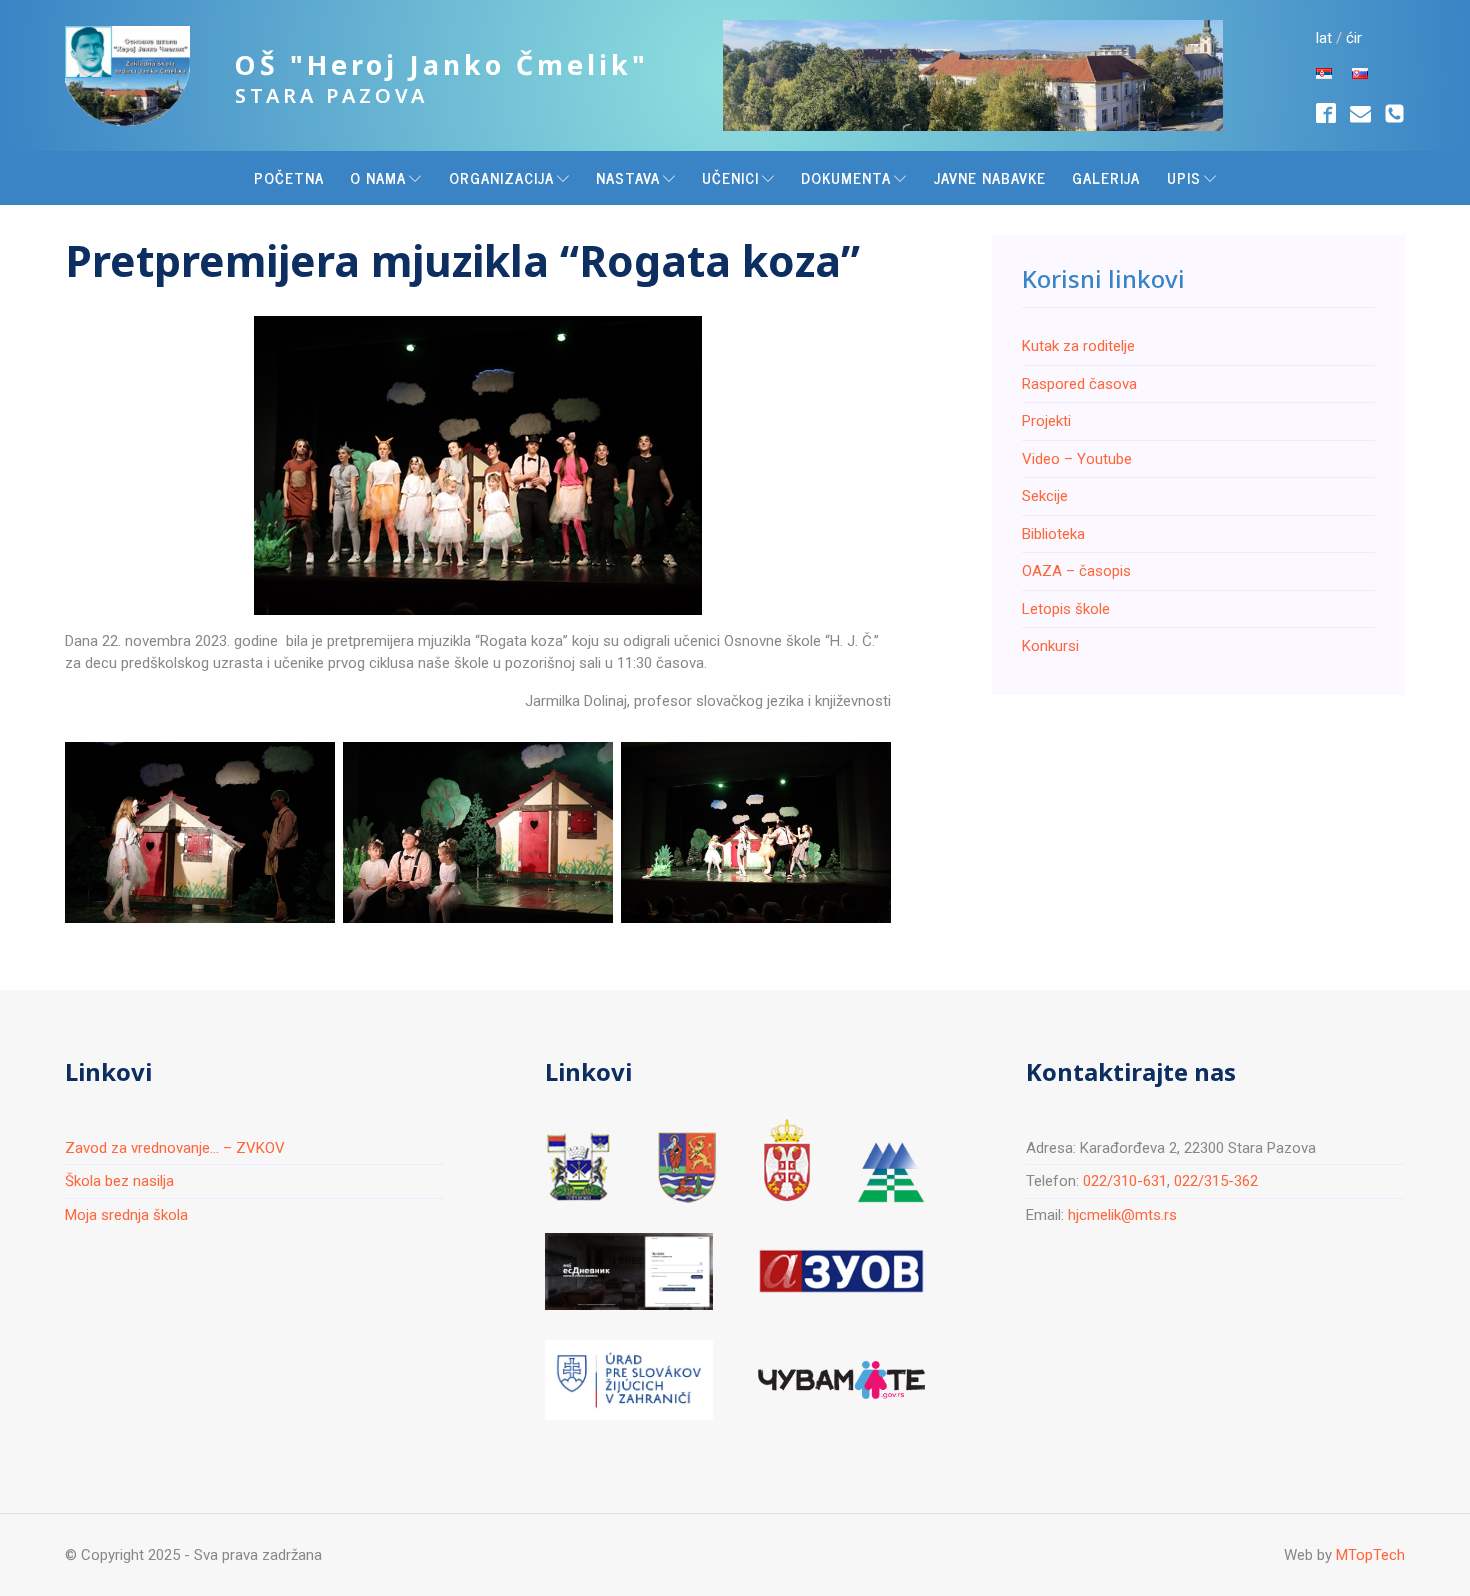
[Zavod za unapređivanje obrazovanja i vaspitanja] (841, 1271)
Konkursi (1050, 646)
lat (1324, 38)
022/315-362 (1216, 1181)
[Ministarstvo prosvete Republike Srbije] (787, 1160)
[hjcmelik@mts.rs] (1360, 113)
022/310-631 (1125, 1181)
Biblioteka (1053, 533)
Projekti (1046, 421)
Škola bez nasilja (119, 1181)
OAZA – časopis (1076, 571)
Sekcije (1045, 496)
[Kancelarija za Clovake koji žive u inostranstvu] (628, 1380)
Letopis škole (1066, 608)
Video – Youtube (1077, 458)
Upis (1184, 177)
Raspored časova (1079, 383)
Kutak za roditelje (1078, 346)
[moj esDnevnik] (628, 1271)
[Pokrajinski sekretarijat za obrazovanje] (687, 1167)
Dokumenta (846, 177)
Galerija (1106, 177)
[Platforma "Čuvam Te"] (841, 1380)
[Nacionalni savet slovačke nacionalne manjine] (890, 1172)
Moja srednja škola (126, 1215)
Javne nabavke (990, 177)
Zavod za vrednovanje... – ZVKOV (175, 1148)
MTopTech (1370, 1555)
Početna (289, 177)
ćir (1354, 38)
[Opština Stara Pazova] (578, 1167)
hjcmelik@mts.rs (1122, 1215)
